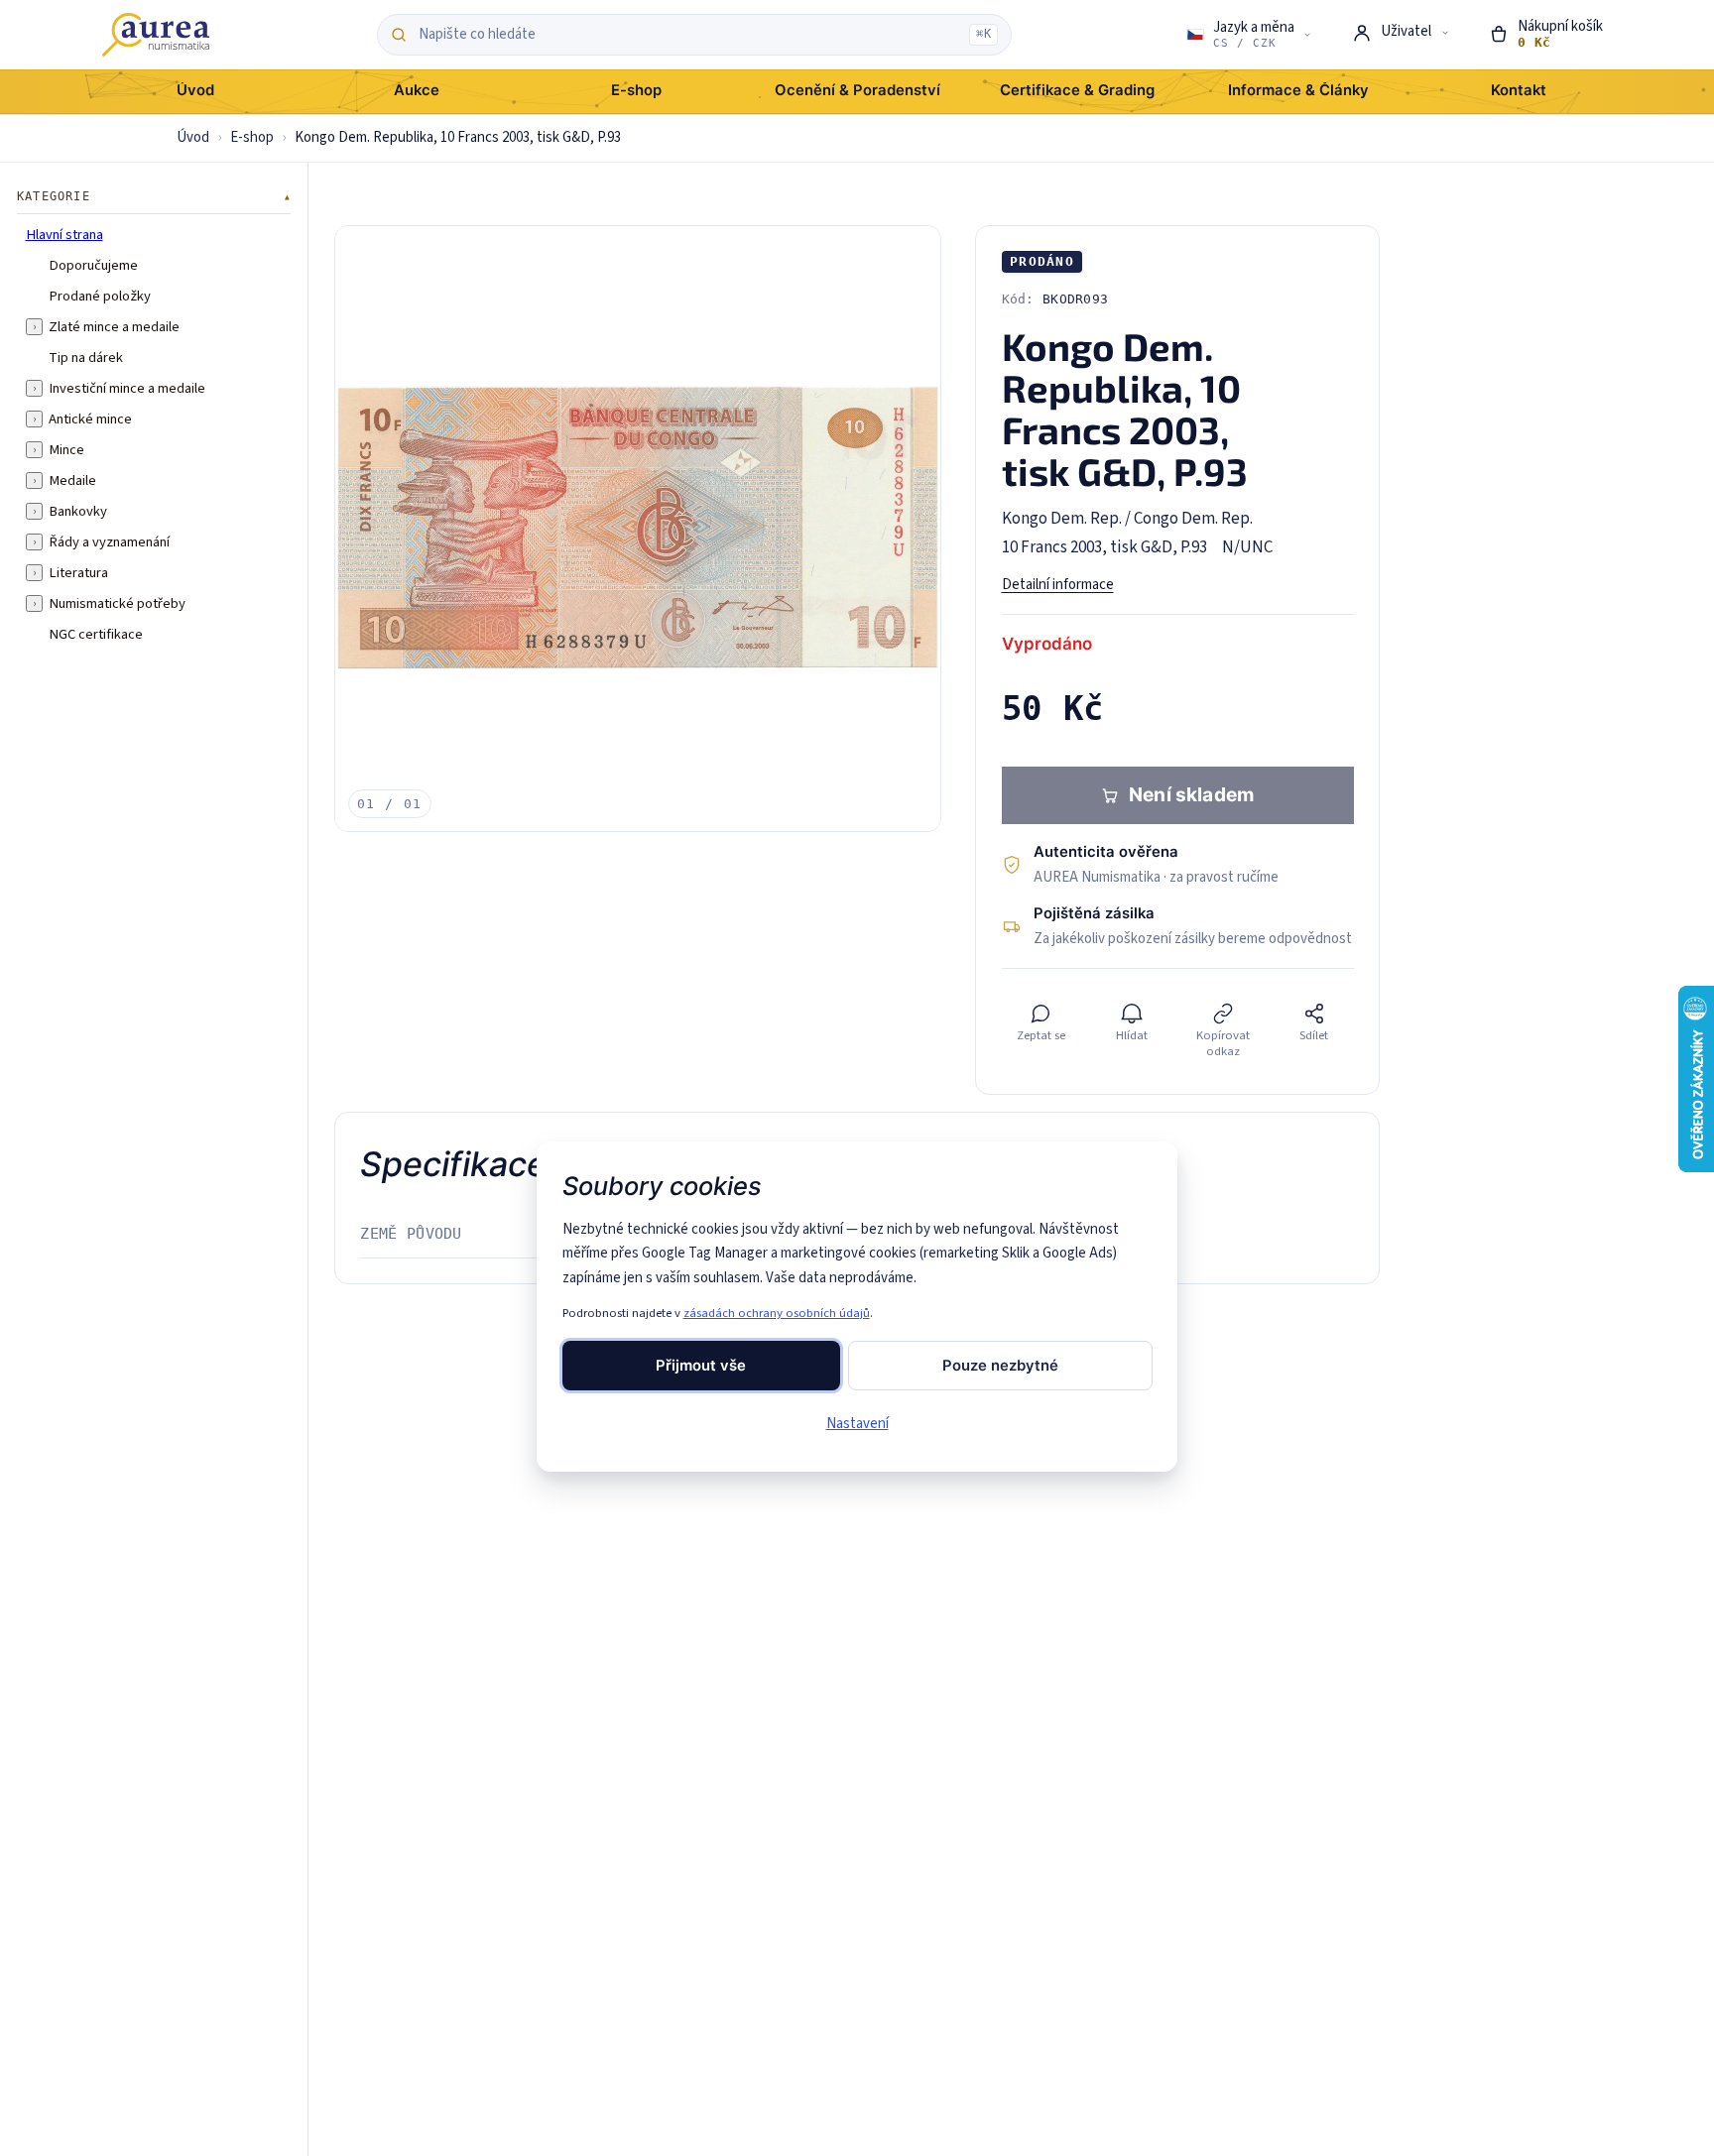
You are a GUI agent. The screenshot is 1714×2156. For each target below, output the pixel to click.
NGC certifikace (96, 634)
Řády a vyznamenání (109, 541)
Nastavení (857, 1424)
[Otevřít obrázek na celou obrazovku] (638, 529)
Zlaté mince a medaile (114, 326)
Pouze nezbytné (1000, 1366)
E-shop (252, 137)
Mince (66, 449)
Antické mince (90, 419)
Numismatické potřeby (117, 603)
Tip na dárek (86, 357)
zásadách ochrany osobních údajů (777, 1313)
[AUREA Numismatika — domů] (156, 35)
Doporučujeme (93, 265)
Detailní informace (1058, 585)
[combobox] (689, 35)
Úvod (193, 137)
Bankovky (78, 511)
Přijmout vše (701, 1366)
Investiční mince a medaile (127, 388)
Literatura (78, 572)
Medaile (72, 480)
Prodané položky (100, 296)
